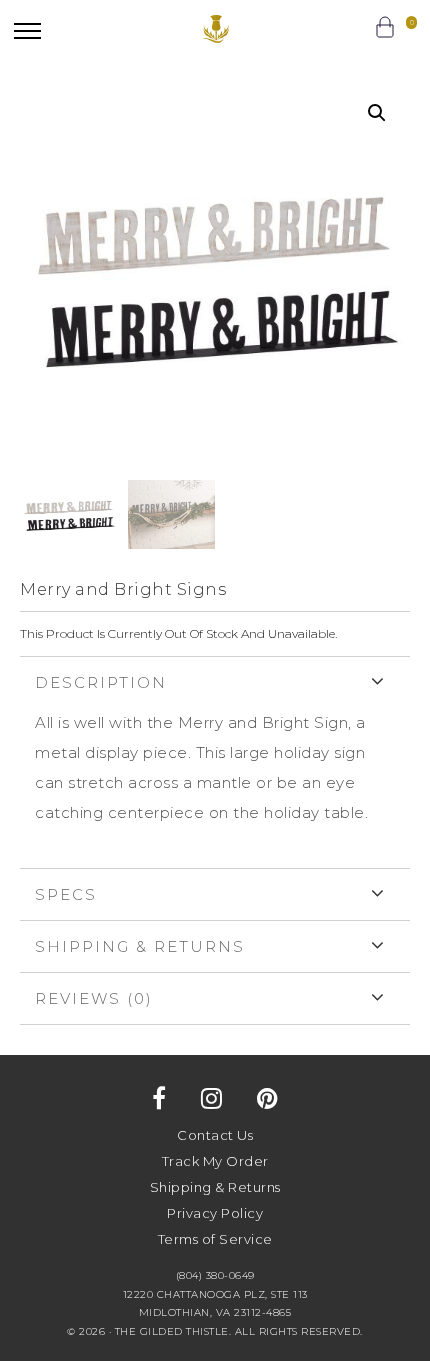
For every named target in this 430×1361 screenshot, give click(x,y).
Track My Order (215, 1161)
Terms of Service (215, 1239)
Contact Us (215, 1135)
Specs (66, 894)
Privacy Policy (215, 1213)
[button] (27, 30)
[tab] (215, 762)
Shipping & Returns (140, 946)
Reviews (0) (94, 998)
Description (101, 682)
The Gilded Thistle (215, 29)
